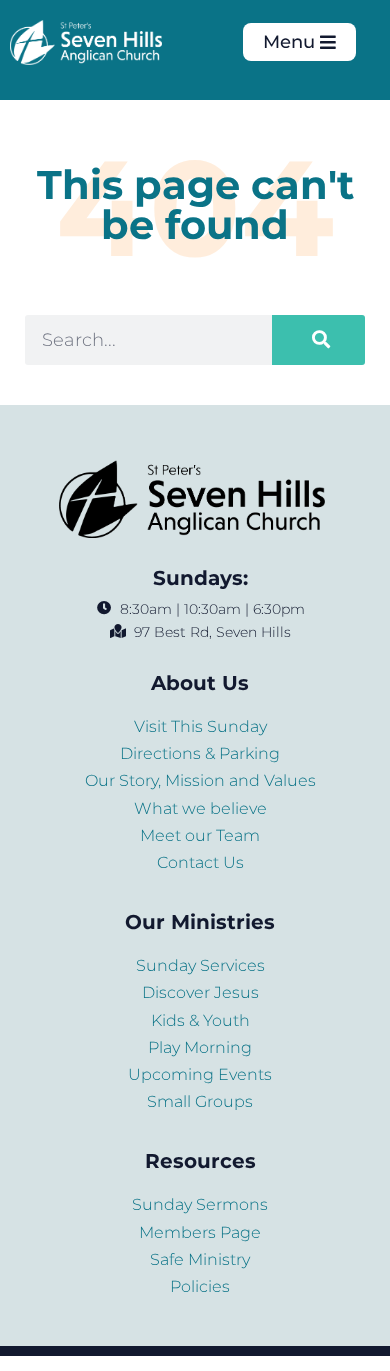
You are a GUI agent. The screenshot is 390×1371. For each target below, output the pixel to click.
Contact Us (200, 862)
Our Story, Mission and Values (200, 780)
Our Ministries (200, 922)
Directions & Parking (200, 753)
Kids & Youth (200, 1020)
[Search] (318, 340)
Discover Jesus (200, 992)
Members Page (200, 1232)
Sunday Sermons (200, 1204)
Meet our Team (200, 835)
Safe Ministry (200, 1259)
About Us (200, 683)
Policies (200, 1286)
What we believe (200, 808)
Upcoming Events (200, 1074)
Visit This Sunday (200, 726)
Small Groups (200, 1101)
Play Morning (200, 1047)
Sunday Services (200, 965)
